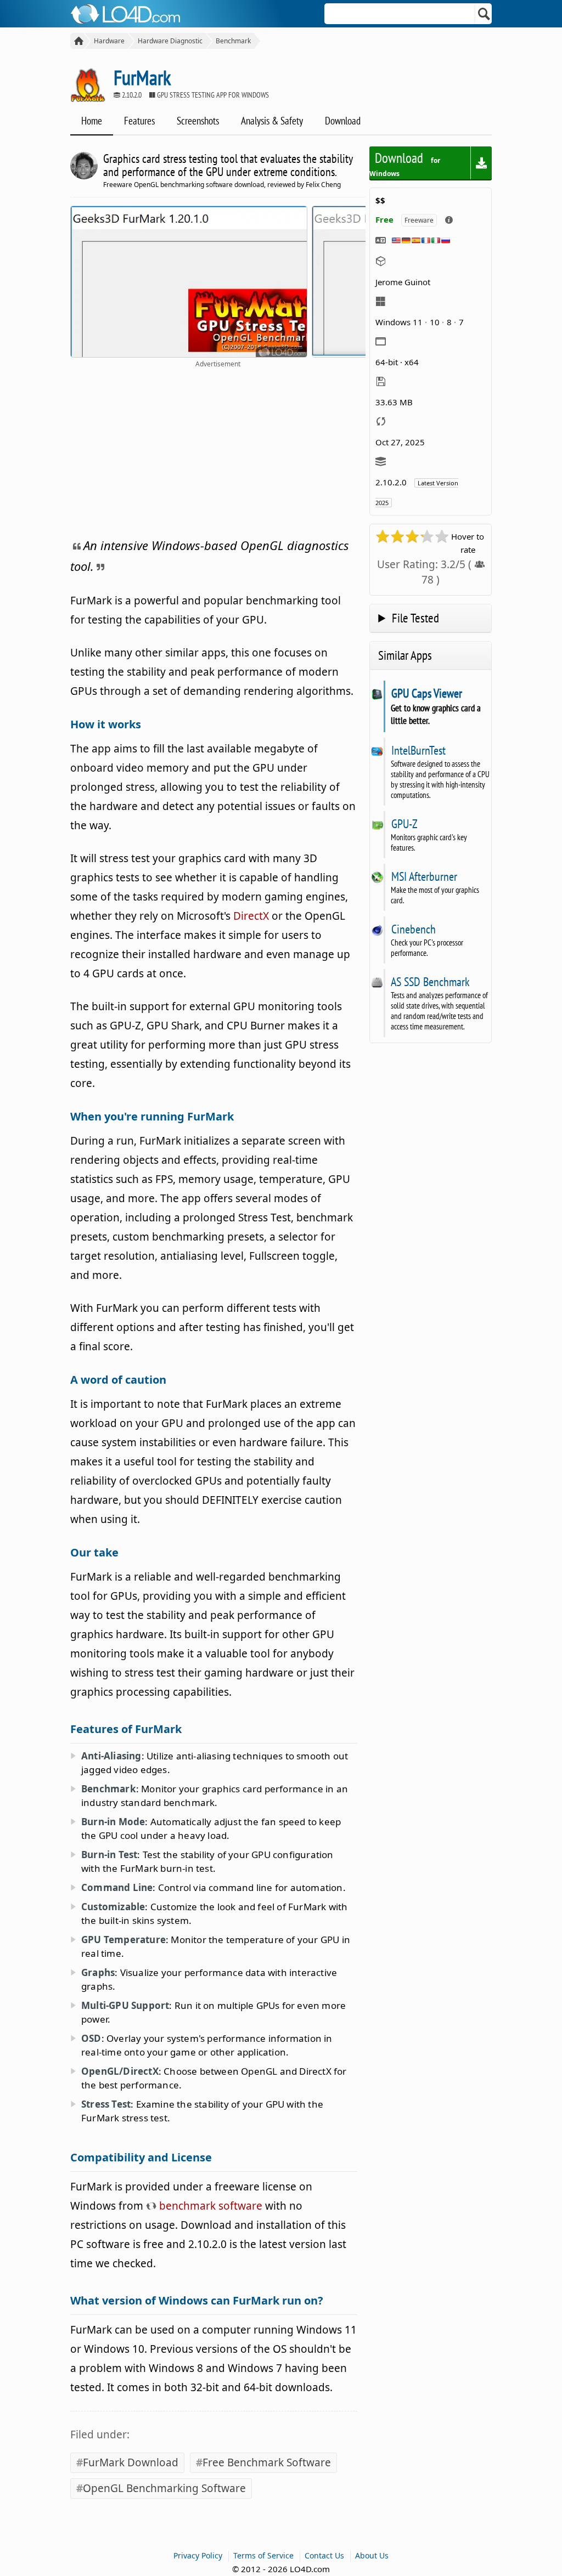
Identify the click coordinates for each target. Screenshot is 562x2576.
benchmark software (209, 2206)
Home (92, 121)
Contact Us (324, 2555)
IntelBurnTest (418, 750)
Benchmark (233, 41)
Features (139, 121)
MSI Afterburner (424, 876)
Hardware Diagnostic (170, 41)
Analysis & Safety (272, 121)
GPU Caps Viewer (426, 693)
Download (343, 121)
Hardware (109, 41)
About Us (372, 2555)
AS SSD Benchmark (430, 982)
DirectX (251, 916)
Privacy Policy (198, 2555)
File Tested (415, 618)
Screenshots (198, 121)
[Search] (484, 14)
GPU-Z (404, 824)
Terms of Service (263, 2555)
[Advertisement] (218, 451)
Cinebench (413, 929)
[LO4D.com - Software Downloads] (77, 41)
